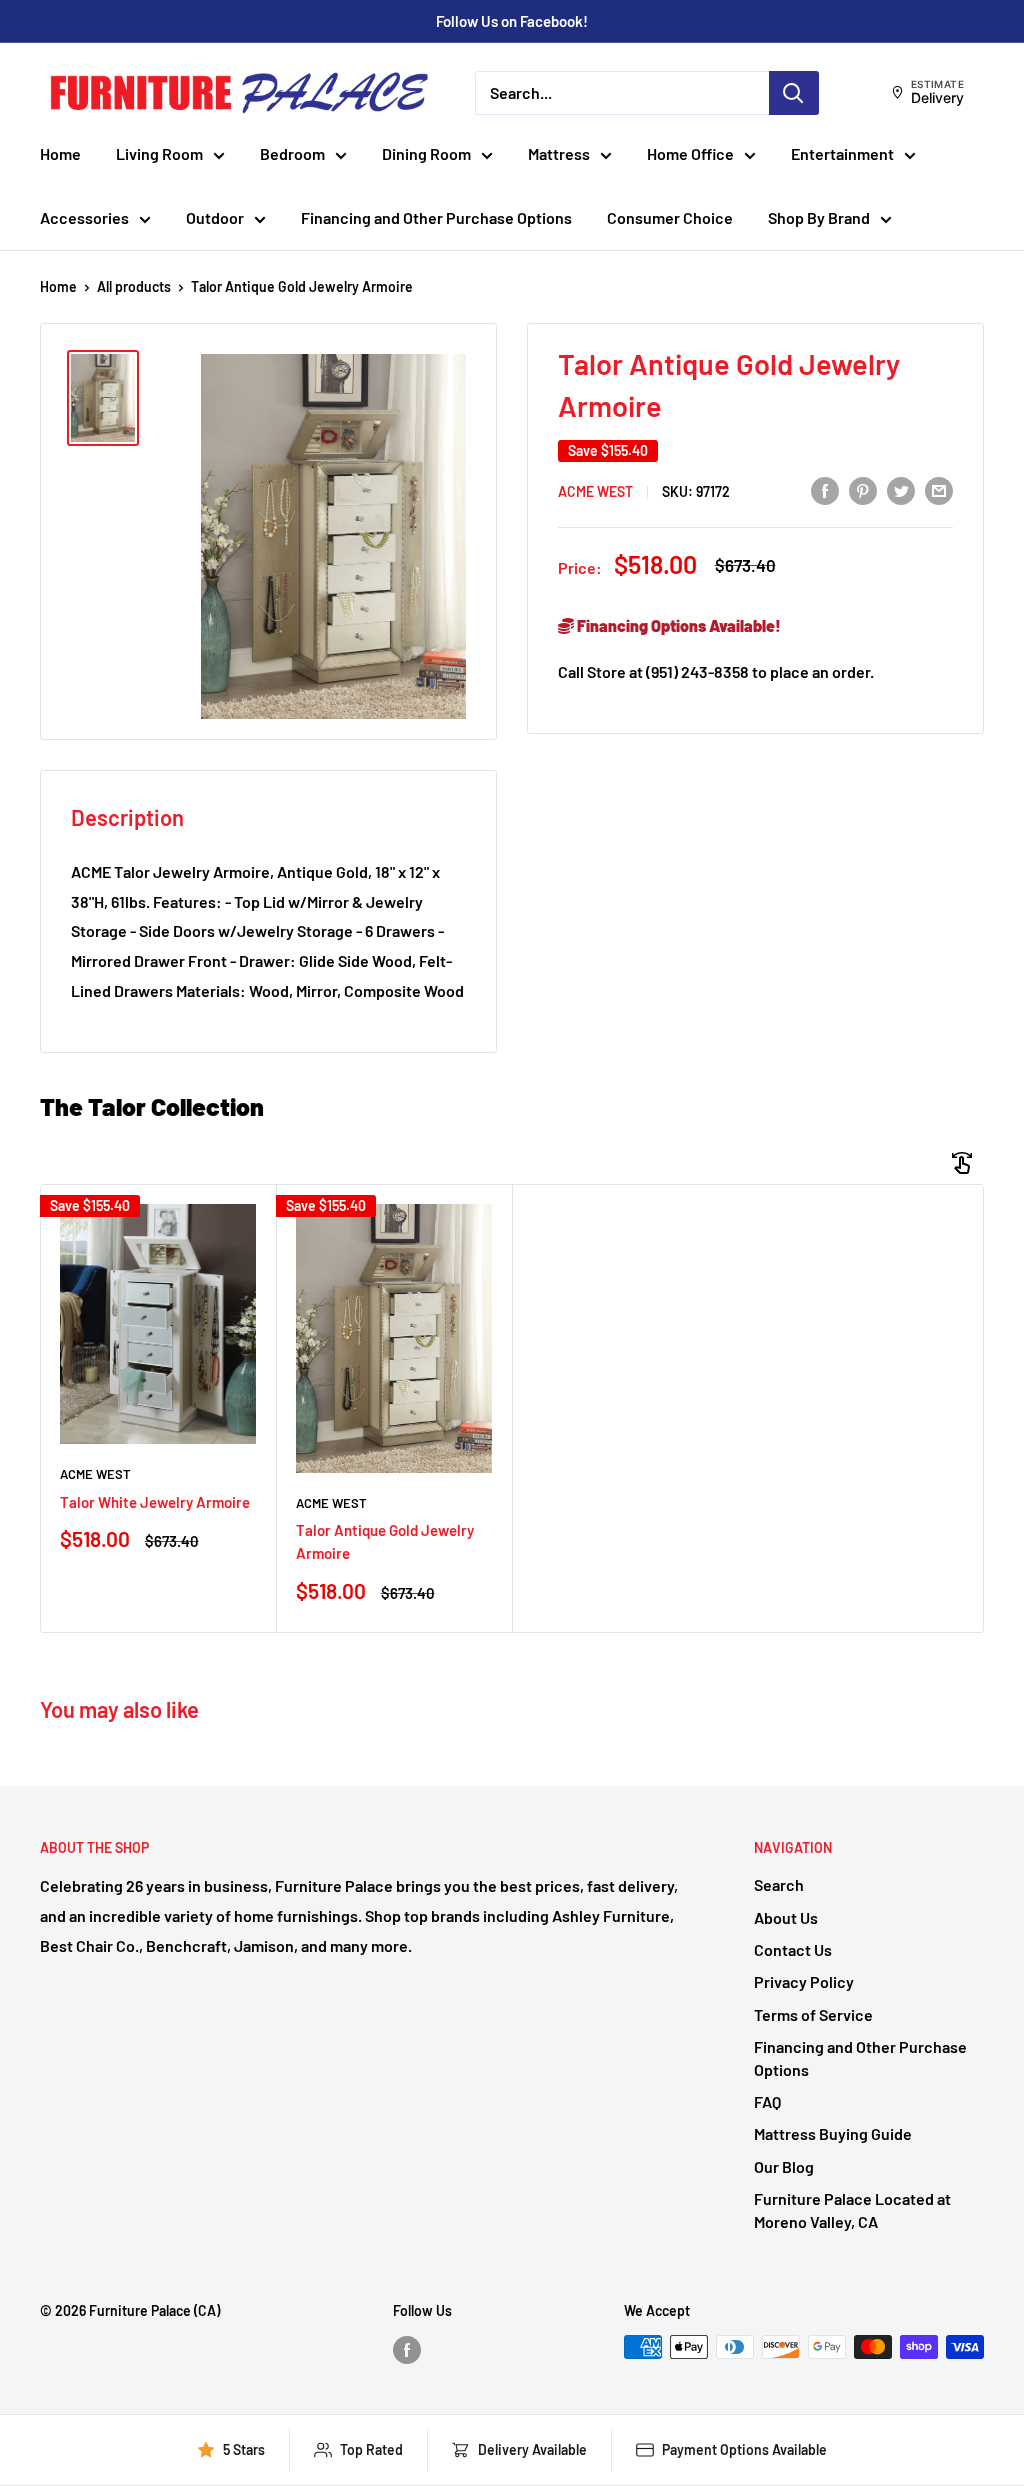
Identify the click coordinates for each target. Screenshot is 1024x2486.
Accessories (84, 217)
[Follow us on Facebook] (407, 2349)
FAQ (767, 2101)
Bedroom (292, 153)
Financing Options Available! (677, 625)
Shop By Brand (819, 217)
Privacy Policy (804, 1981)
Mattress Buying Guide (833, 2133)
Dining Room (426, 153)
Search (779, 1884)
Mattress (559, 153)
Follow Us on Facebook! (512, 21)
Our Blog (784, 2166)
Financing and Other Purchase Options (436, 217)
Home (60, 153)
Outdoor (215, 217)
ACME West (595, 491)
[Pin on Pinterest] (863, 490)
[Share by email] (939, 490)
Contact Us (793, 1949)
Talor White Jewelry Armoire (155, 1502)
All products (134, 286)
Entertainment (842, 153)
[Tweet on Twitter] (901, 490)
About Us (786, 1917)
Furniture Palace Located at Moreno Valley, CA (852, 2209)
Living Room (159, 153)
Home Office (690, 153)
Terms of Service (813, 2014)
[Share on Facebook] (825, 490)
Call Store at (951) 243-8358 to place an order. (716, 671)
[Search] (794, 93)
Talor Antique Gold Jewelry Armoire (385, 1541)
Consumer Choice (670, 217)
